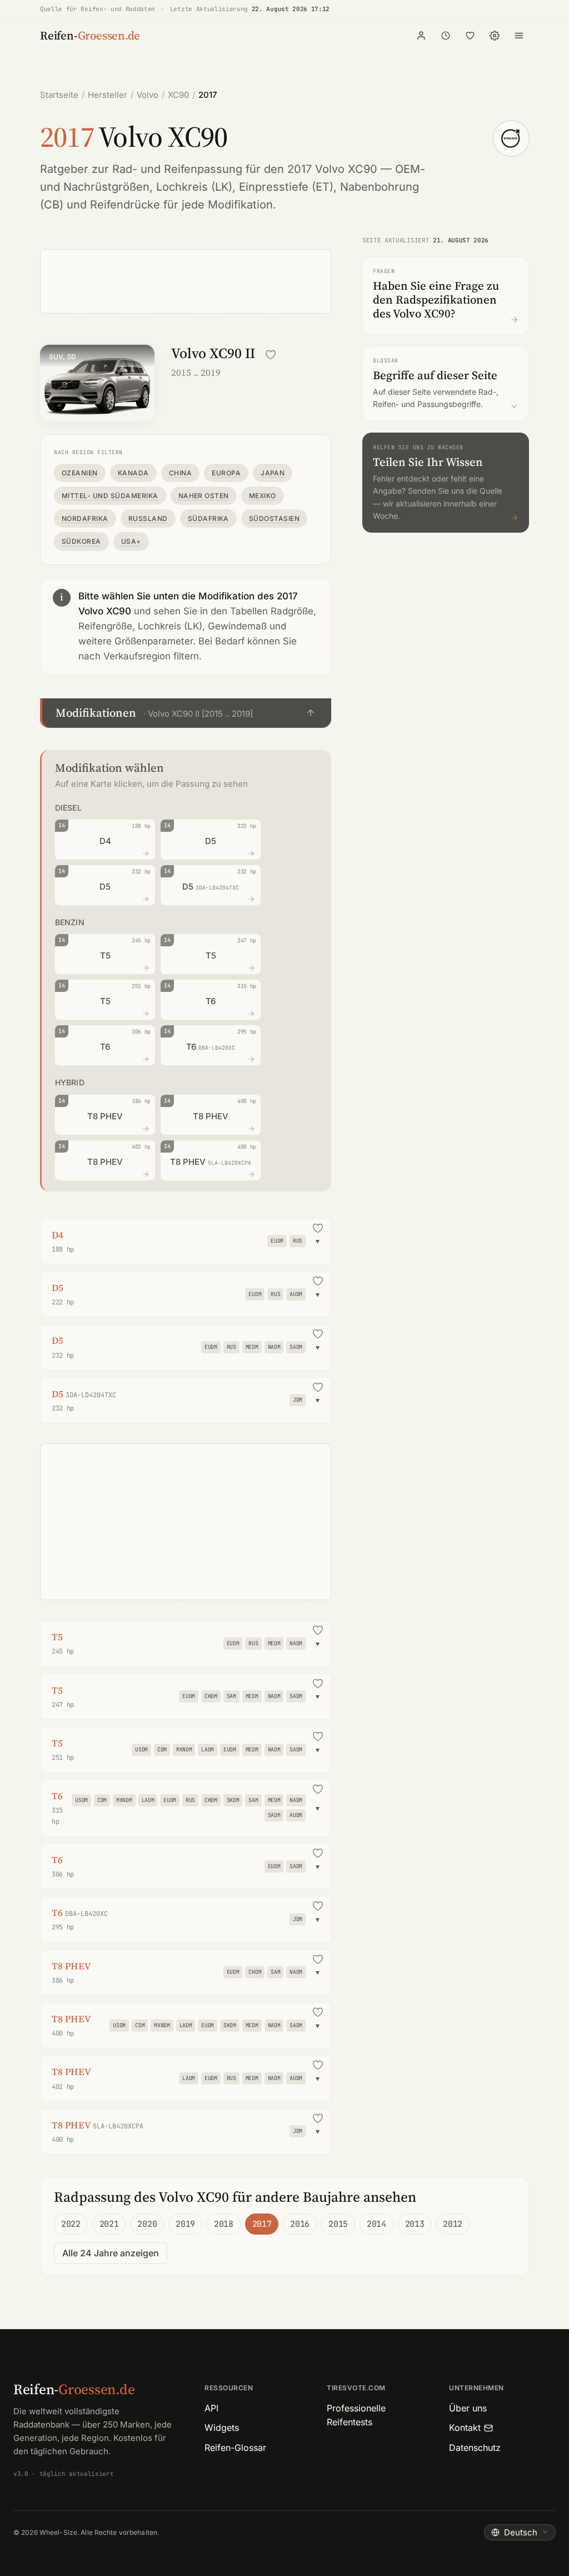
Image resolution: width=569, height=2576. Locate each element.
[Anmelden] (421, 36)
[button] (186, 713)
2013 (415, 2224)
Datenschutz (475, 2448)
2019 (185, 2224)
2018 (224, 2224)
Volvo (148, 95)
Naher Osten (204, 496)
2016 (300, 2224)
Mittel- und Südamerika (110, 496)
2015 (338, 2224)
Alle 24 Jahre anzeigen (111, 2253)
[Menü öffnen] (519, 36)
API (211, 2408)
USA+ (131, 541)
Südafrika (208, 518)
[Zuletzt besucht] (446, 36)
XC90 (178, 95)
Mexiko (263, 496)
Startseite (59, 95)
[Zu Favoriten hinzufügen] (271, 355)
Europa (226, 473)
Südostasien (274, 518)
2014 (376, 2224)
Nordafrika (85, 518)
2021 (109, 2224)
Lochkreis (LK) (194, 187)
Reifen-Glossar (235, 2448)
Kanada (133, 473)
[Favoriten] (470, 36)
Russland (148, 518)
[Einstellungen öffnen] (495, 36)
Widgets (222, 2428)
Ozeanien (80, 473)
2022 (71, 2224)
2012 (453, 2224)
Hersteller (108, 95)
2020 (147, 2224)
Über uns (468, 2408)
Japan (273, 473)
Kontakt (465, 2428)
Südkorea (81, 541)
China (180, 473)
